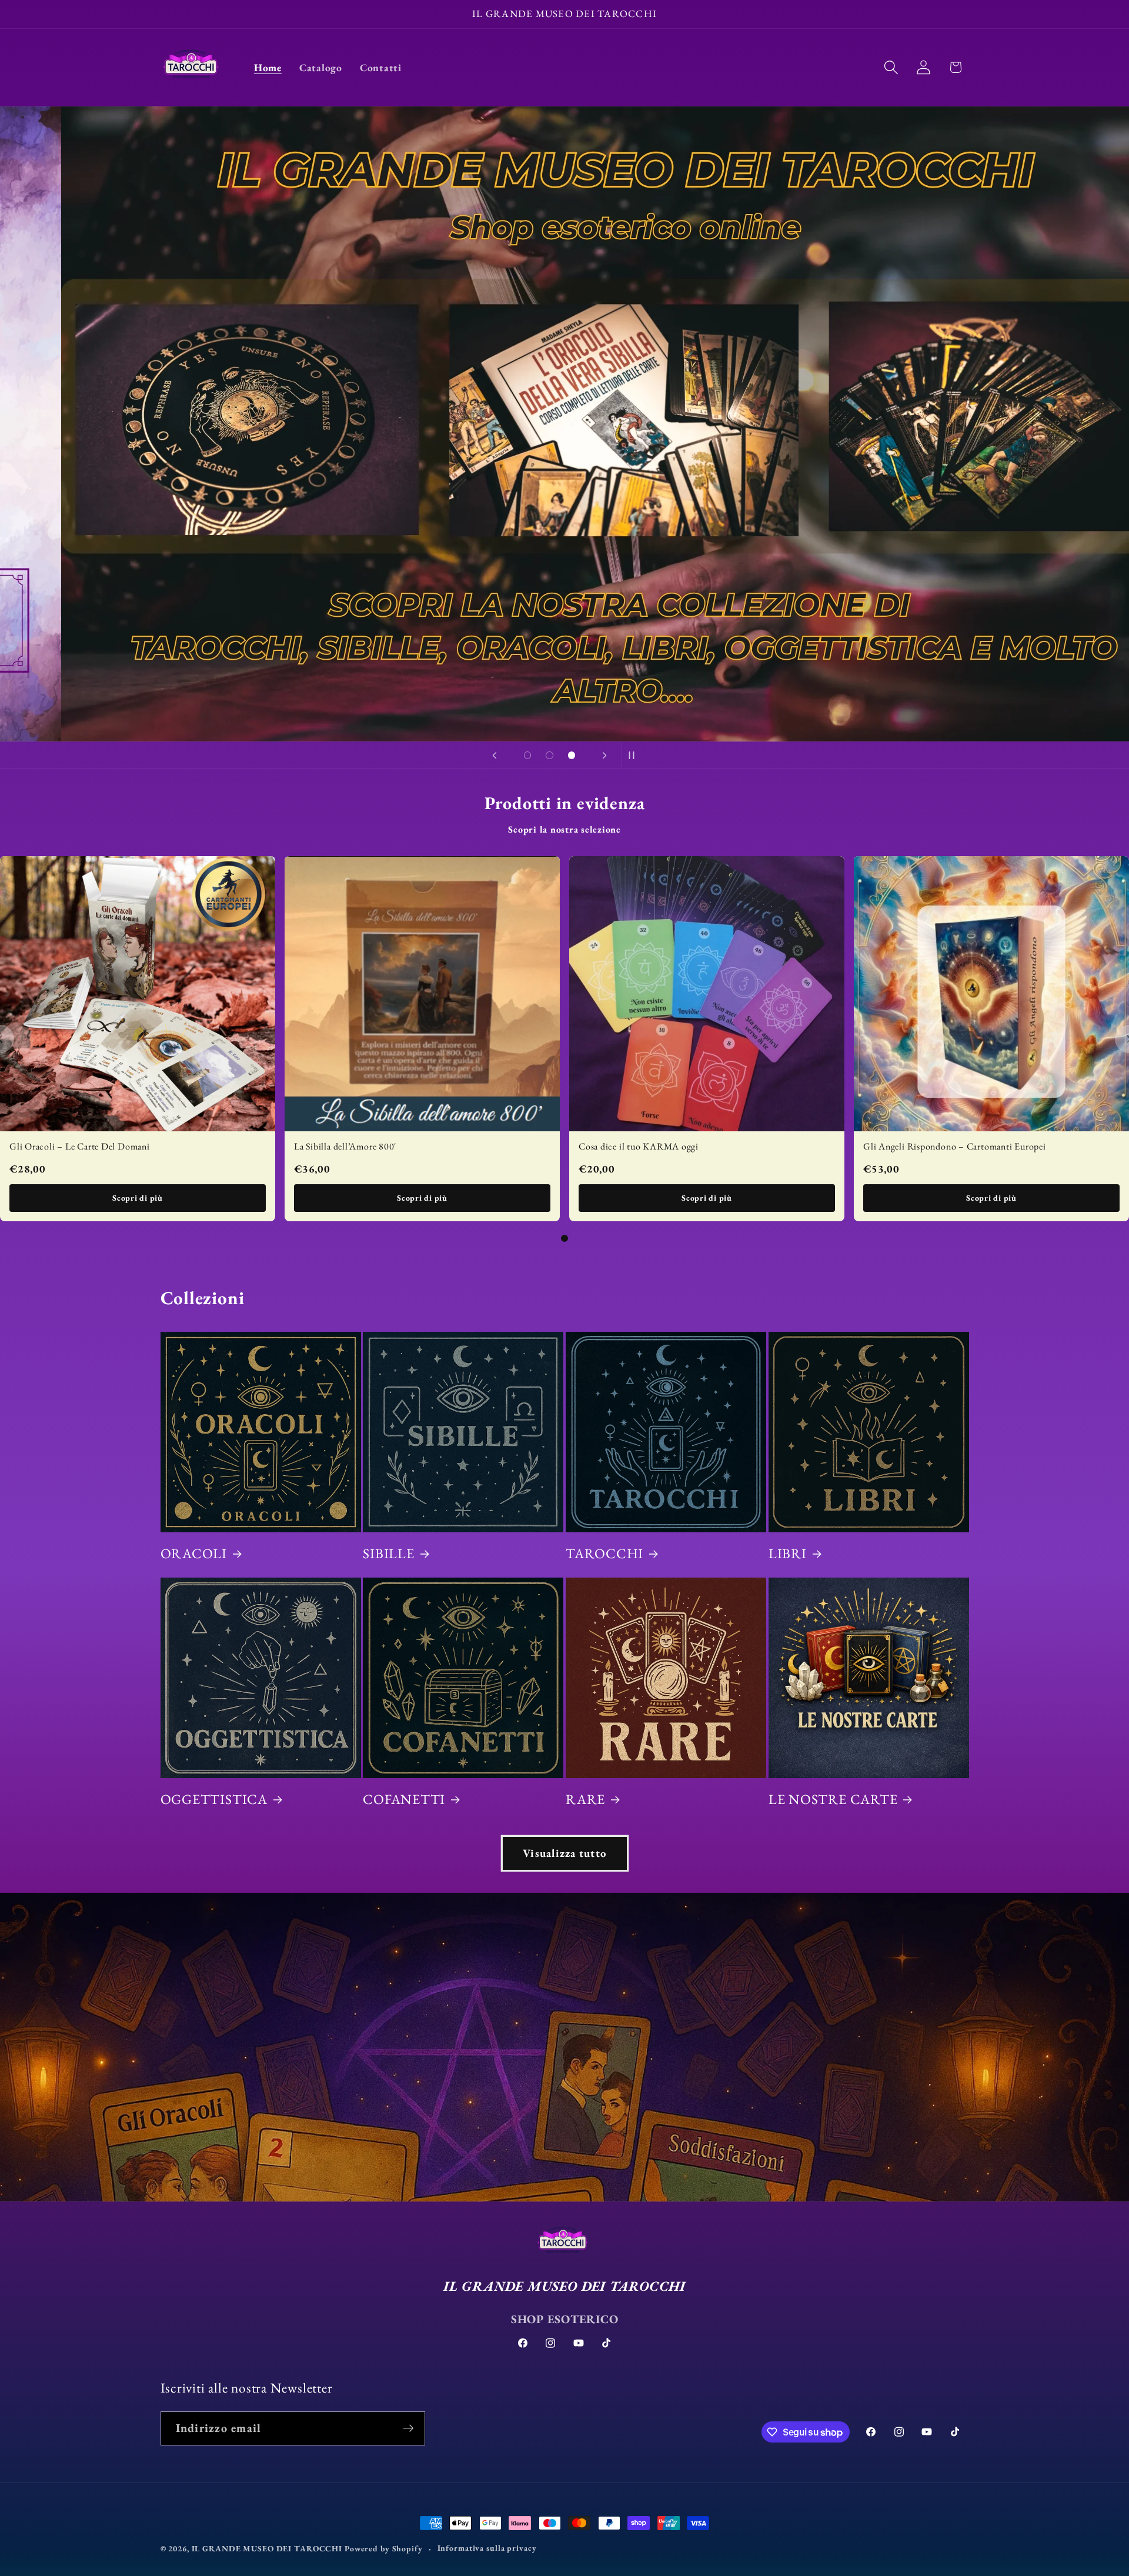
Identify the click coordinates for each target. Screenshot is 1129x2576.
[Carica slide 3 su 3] (572, 756)
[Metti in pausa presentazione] (634, 755)
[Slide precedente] (495, 755)
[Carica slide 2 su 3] (550, 756)
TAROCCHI (604, 1553)
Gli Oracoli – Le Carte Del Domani (80, 1146)
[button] (891, 67)
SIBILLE (388, 1553)
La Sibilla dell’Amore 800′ (345, 1146)
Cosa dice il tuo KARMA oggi (639, 1146)
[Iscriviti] (408, 2428)
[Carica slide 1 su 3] (527, 756)
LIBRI (788, 1553)
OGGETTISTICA (214, 1799)
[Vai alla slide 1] (564, 1238)
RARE (585, 1799)
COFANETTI (404, 1799)
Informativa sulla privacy (487, 2548)
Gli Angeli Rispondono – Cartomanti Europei (955, 1146)
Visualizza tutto (564, 1853)
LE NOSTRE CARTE (833, 1799)
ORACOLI (194, 1553)
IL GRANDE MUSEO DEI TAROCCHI (268, 2548)
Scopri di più (138, 1198)
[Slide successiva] (604, 755)
